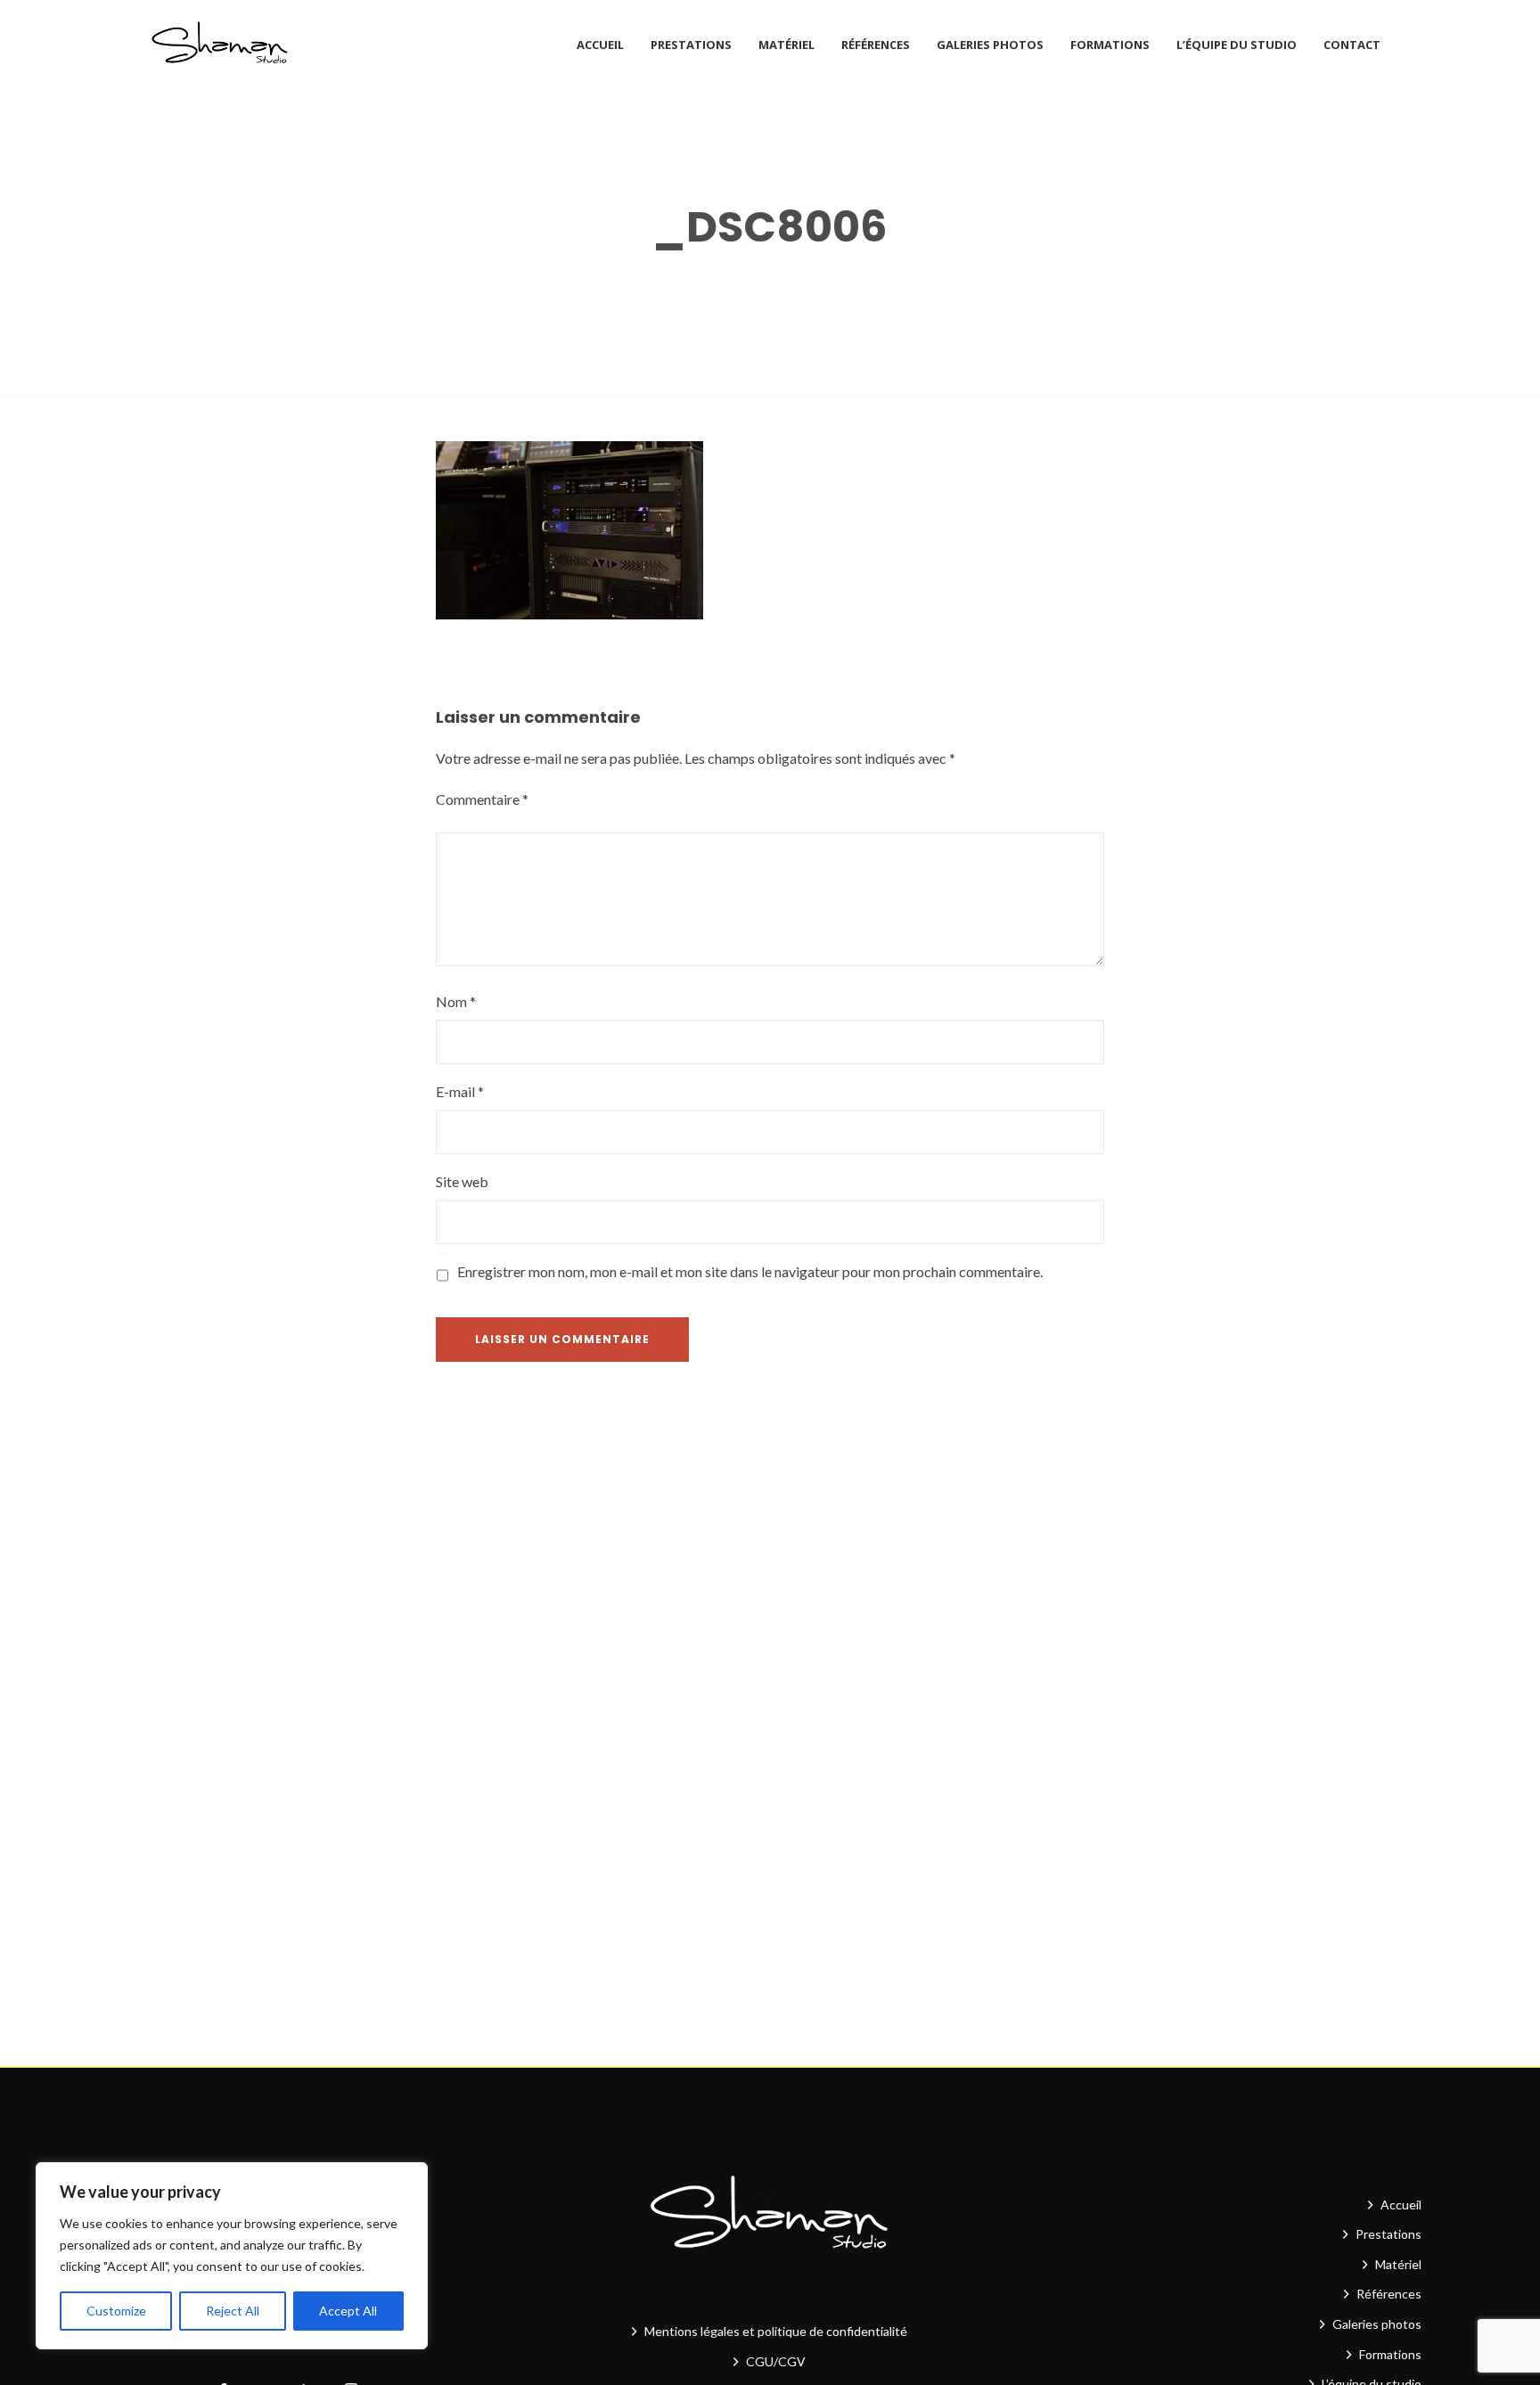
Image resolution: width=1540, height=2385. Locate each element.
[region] (232, 2256)
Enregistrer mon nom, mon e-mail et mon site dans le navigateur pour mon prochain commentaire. (750, 1271)
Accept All (348, 2311)
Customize (116, 2311)
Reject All (233, 2311)
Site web (462, 1181)
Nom (456, 1001)
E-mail (460, 1091)
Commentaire (482, 799)
